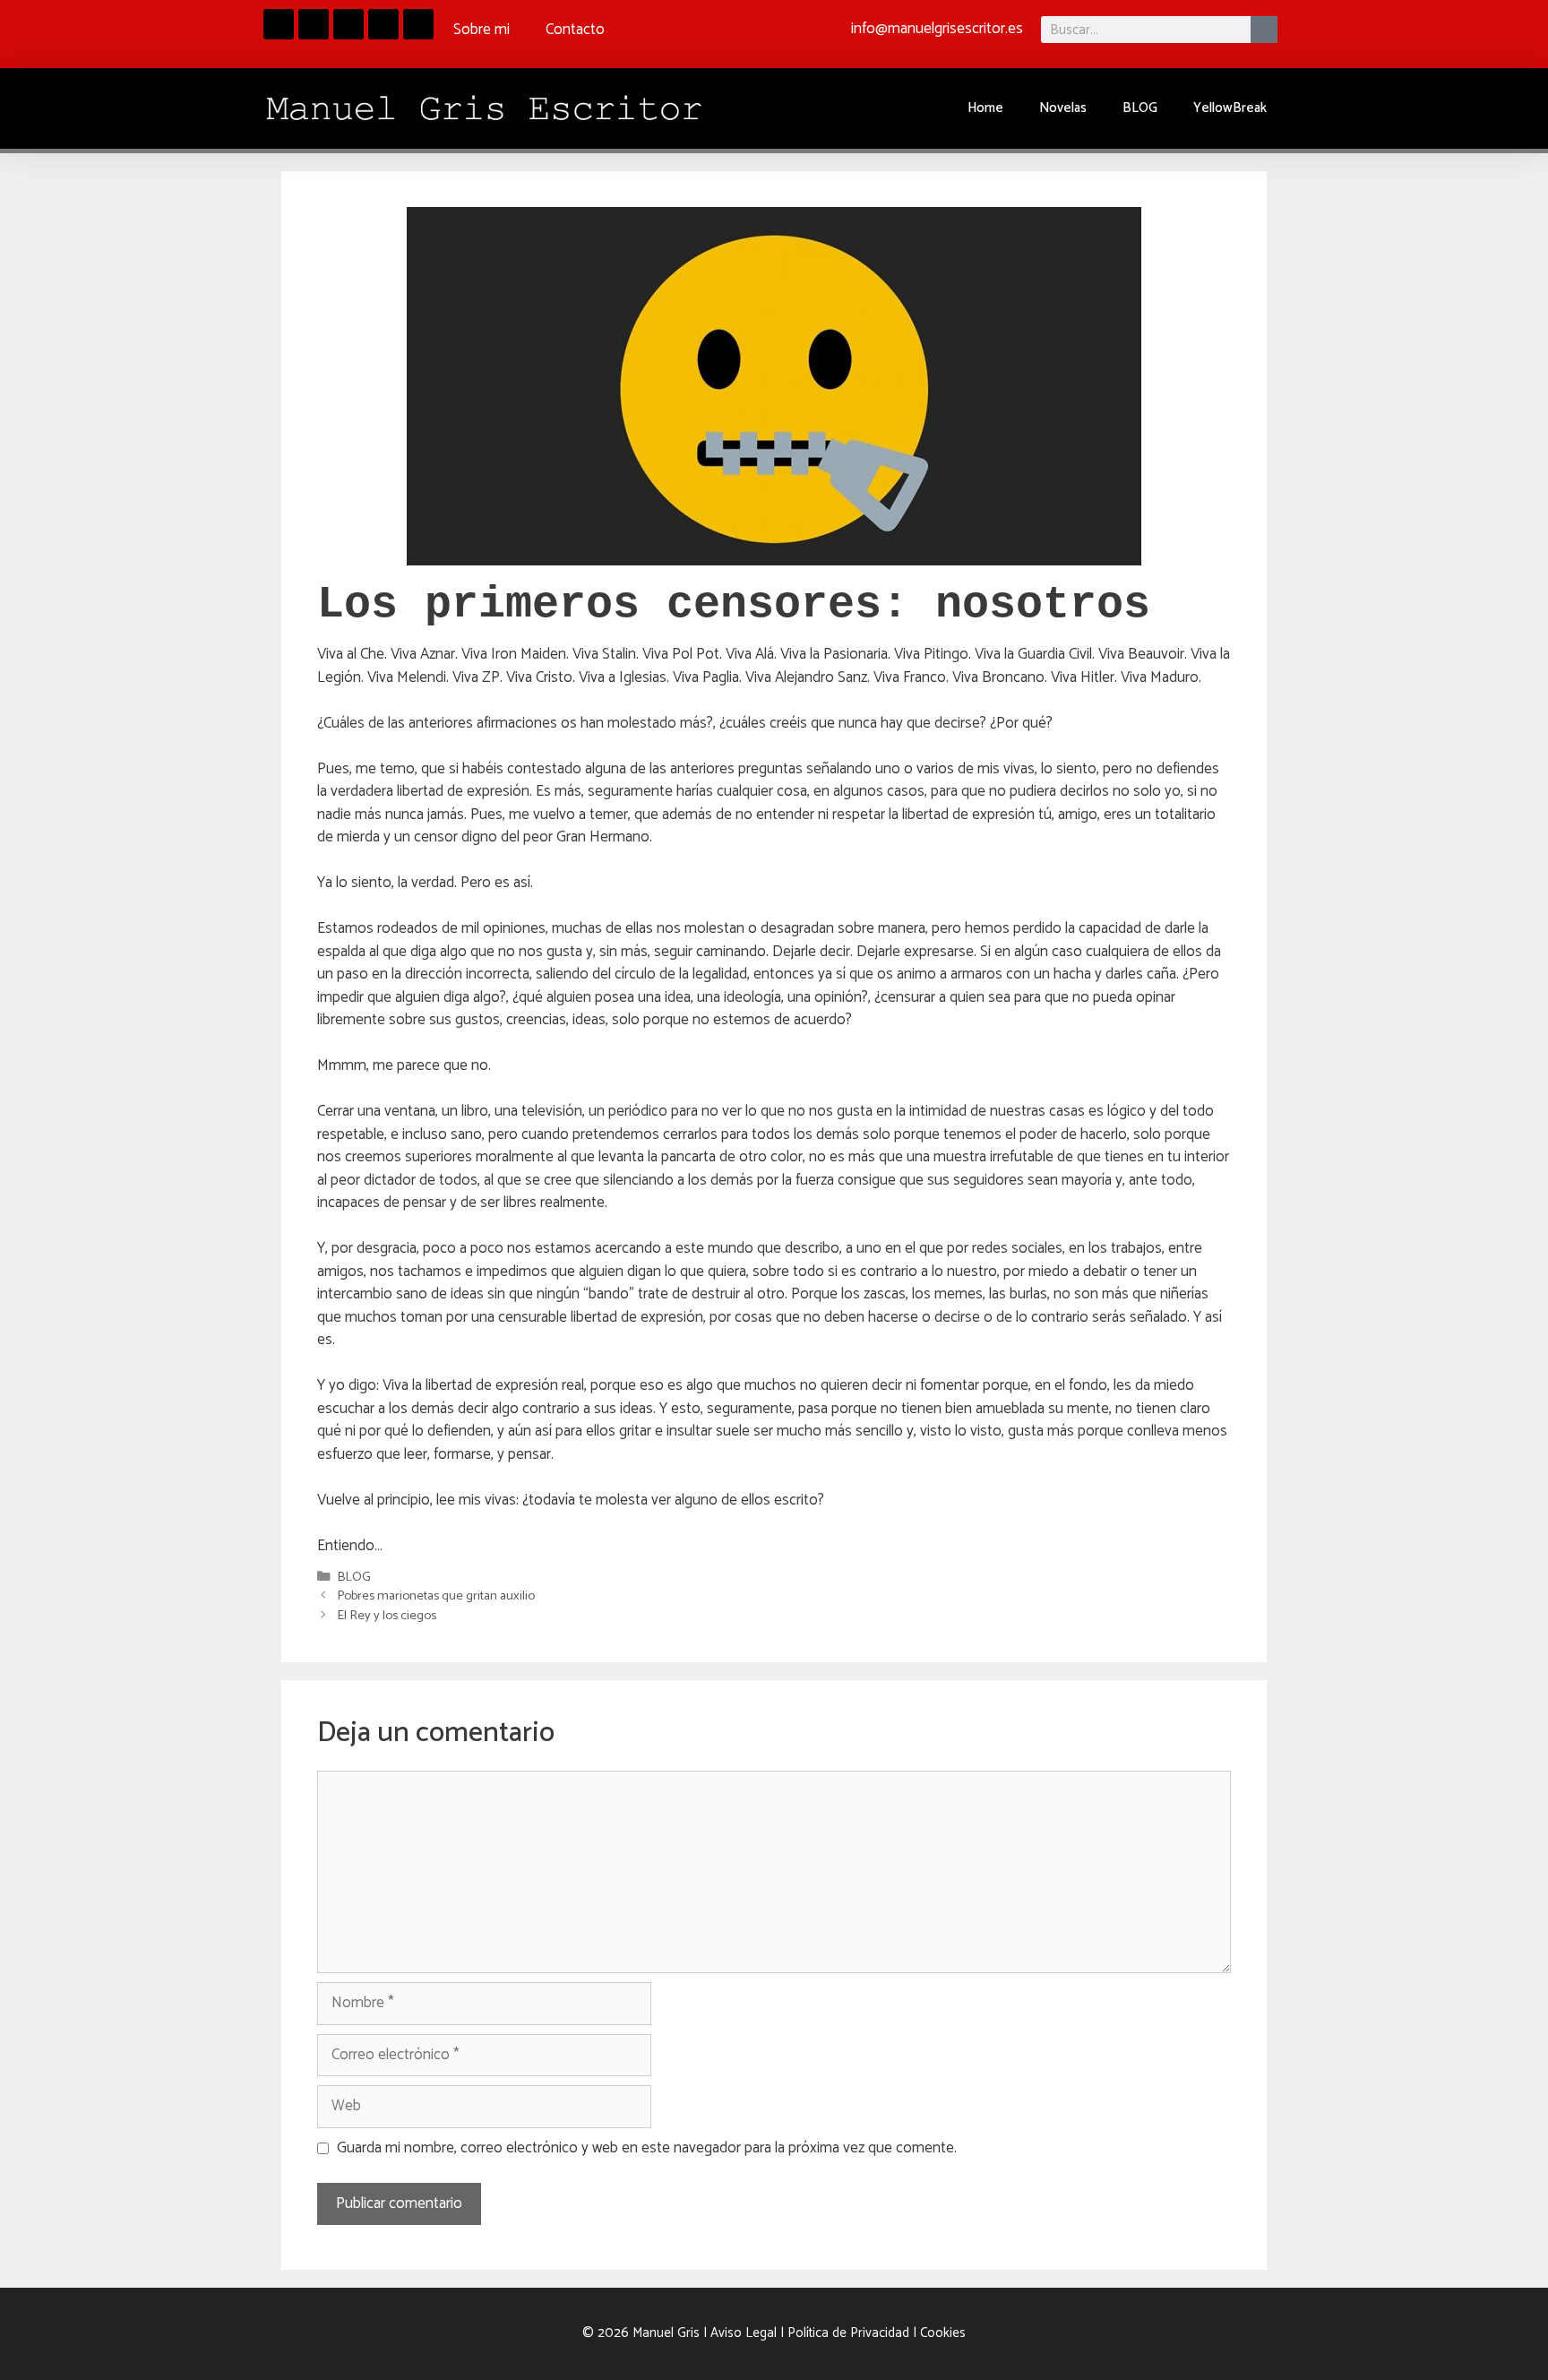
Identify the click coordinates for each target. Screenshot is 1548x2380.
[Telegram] (383, 24)
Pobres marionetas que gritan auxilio (436, 1596)
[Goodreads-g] (348, 24)
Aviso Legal (744, 2333)
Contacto (575, 30)
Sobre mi (482, 30)
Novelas (1063, 108)
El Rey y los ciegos (387, 1616)
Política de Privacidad (848, 2333)
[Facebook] (279, 24)
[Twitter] (418, 24)
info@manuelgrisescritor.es (937, 29)
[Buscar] (1264, 30)
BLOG (1140, 108)
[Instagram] (314, 24)
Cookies (943, 2333)
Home (985, 108)
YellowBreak (1230, 108)
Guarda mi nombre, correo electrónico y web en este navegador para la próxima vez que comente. (647, 2149)
